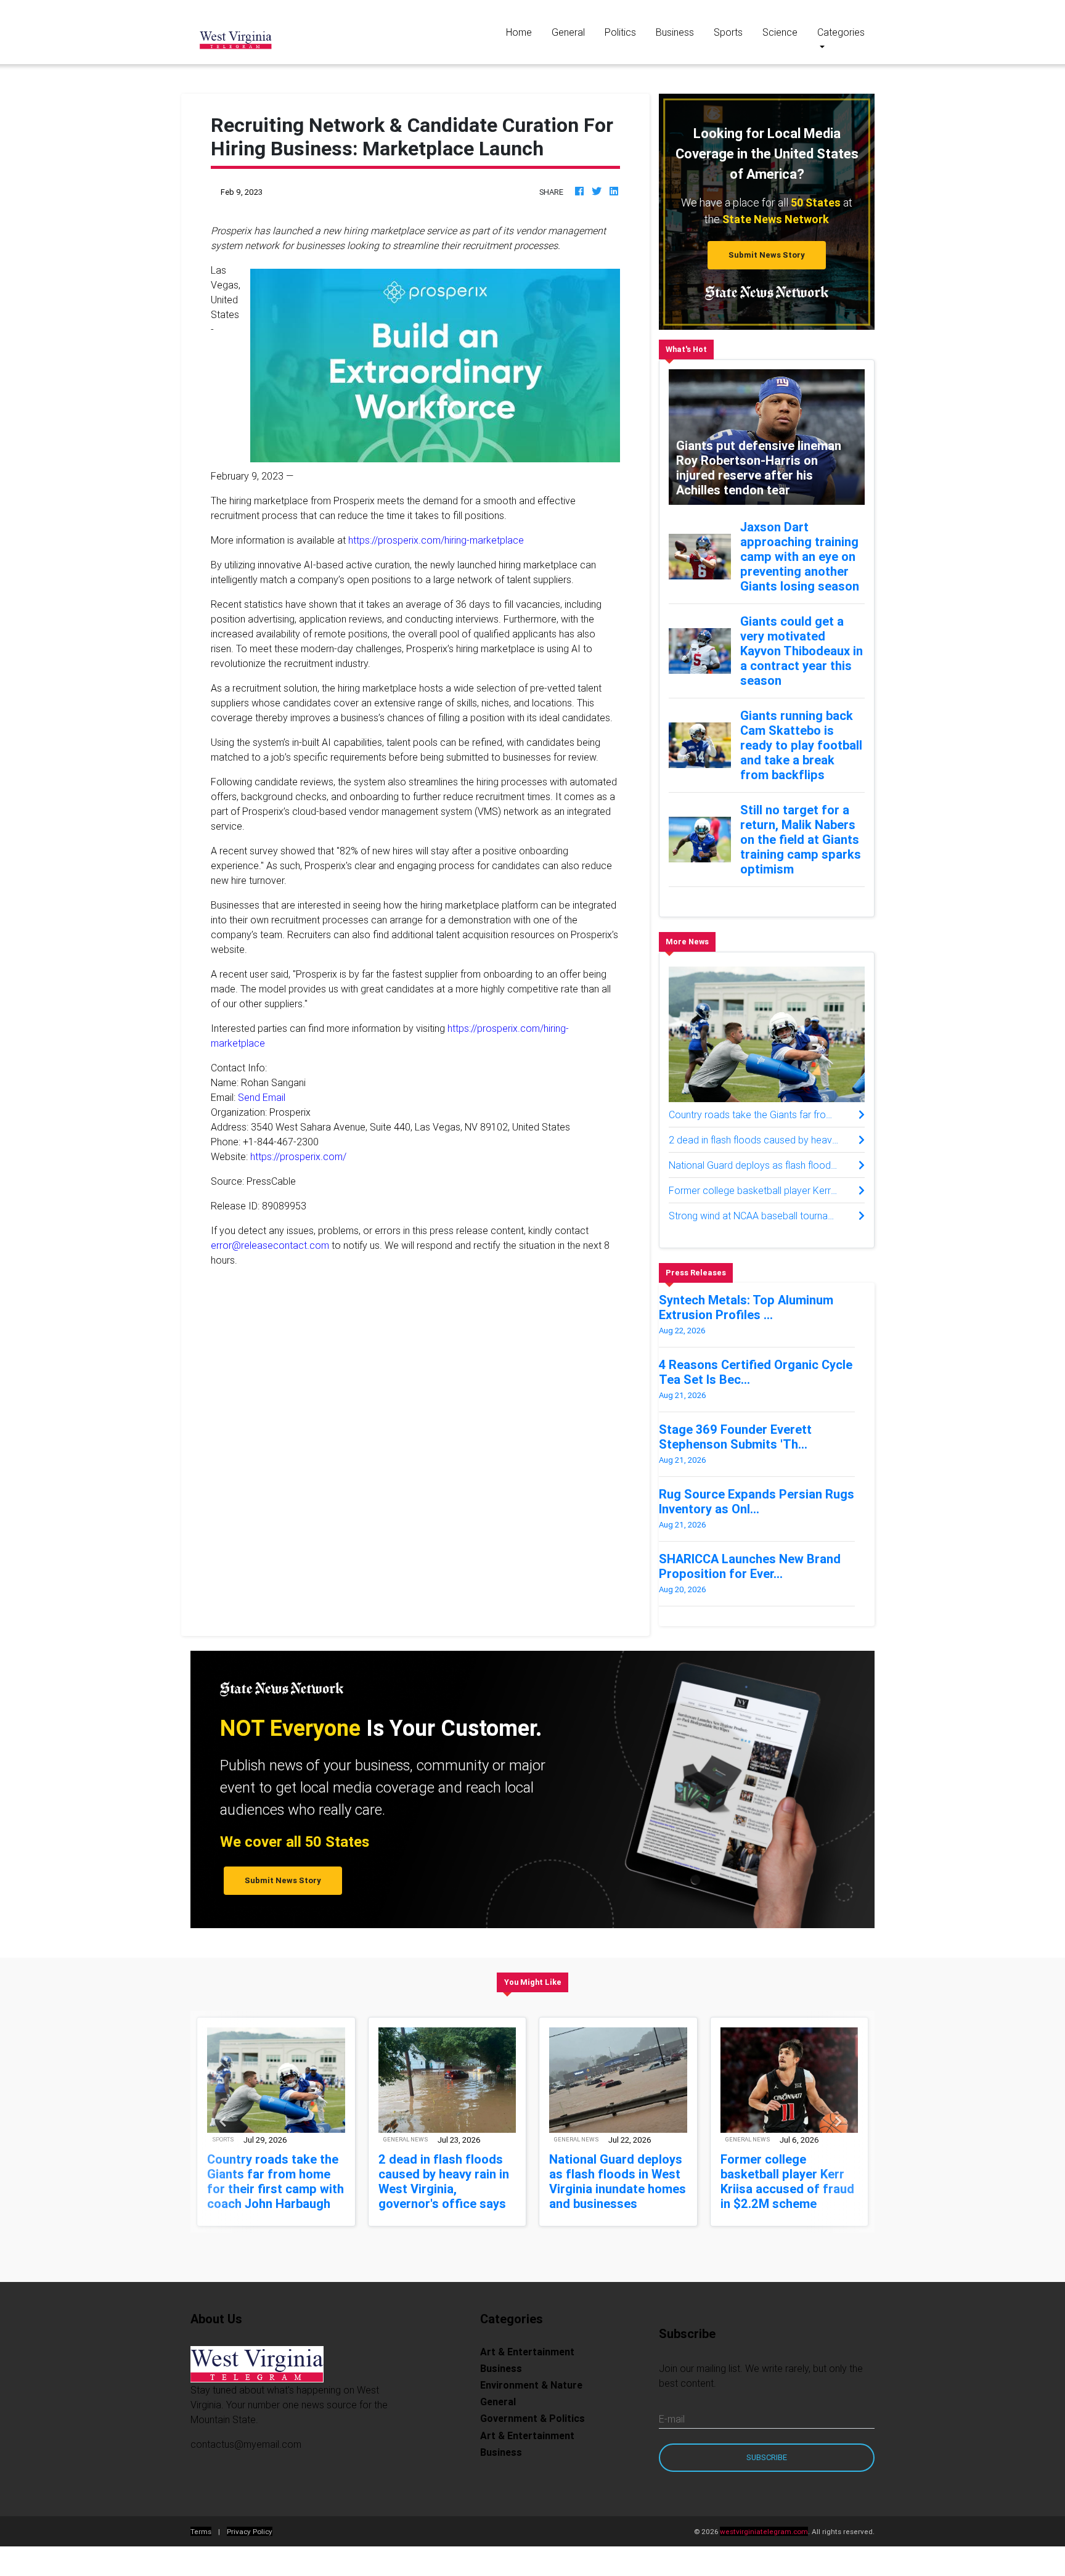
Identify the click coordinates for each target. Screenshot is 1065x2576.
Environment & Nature (531, 2385)
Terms (201, 2531)
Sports (728, 32)
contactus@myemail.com (246, 2444)
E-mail (672, 2419)
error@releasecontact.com (270, 1245)
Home (524, 32)
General (568, 32)
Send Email (262, 1097)
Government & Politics (532, 2418)
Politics (620, 32)
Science (780, 32)
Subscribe (767, 2457)
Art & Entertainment (527, 2352)
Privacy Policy (250, 2531)
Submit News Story (767, 255)
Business (675, 32)
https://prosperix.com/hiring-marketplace (436, 540)
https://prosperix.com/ (298, 1156)
